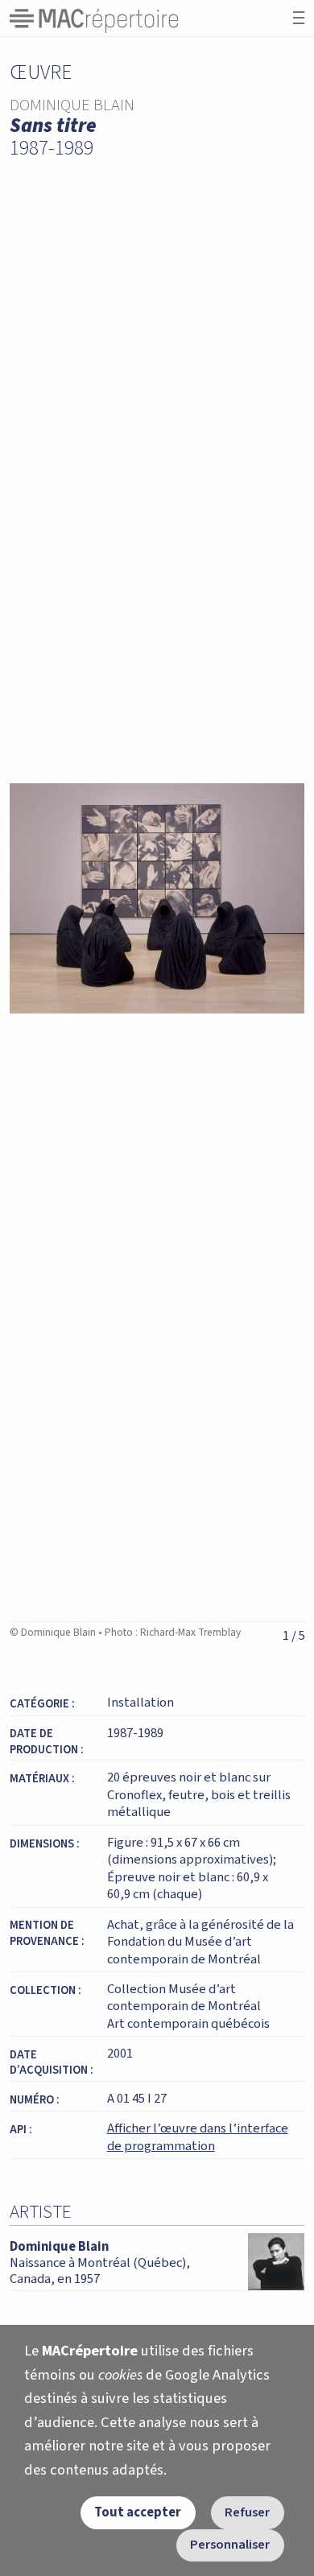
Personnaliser (230, 2545)
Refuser (247, 2512)
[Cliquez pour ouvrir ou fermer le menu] (299, 18)
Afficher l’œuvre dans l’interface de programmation (198, 2137)
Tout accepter (138, 2512)
